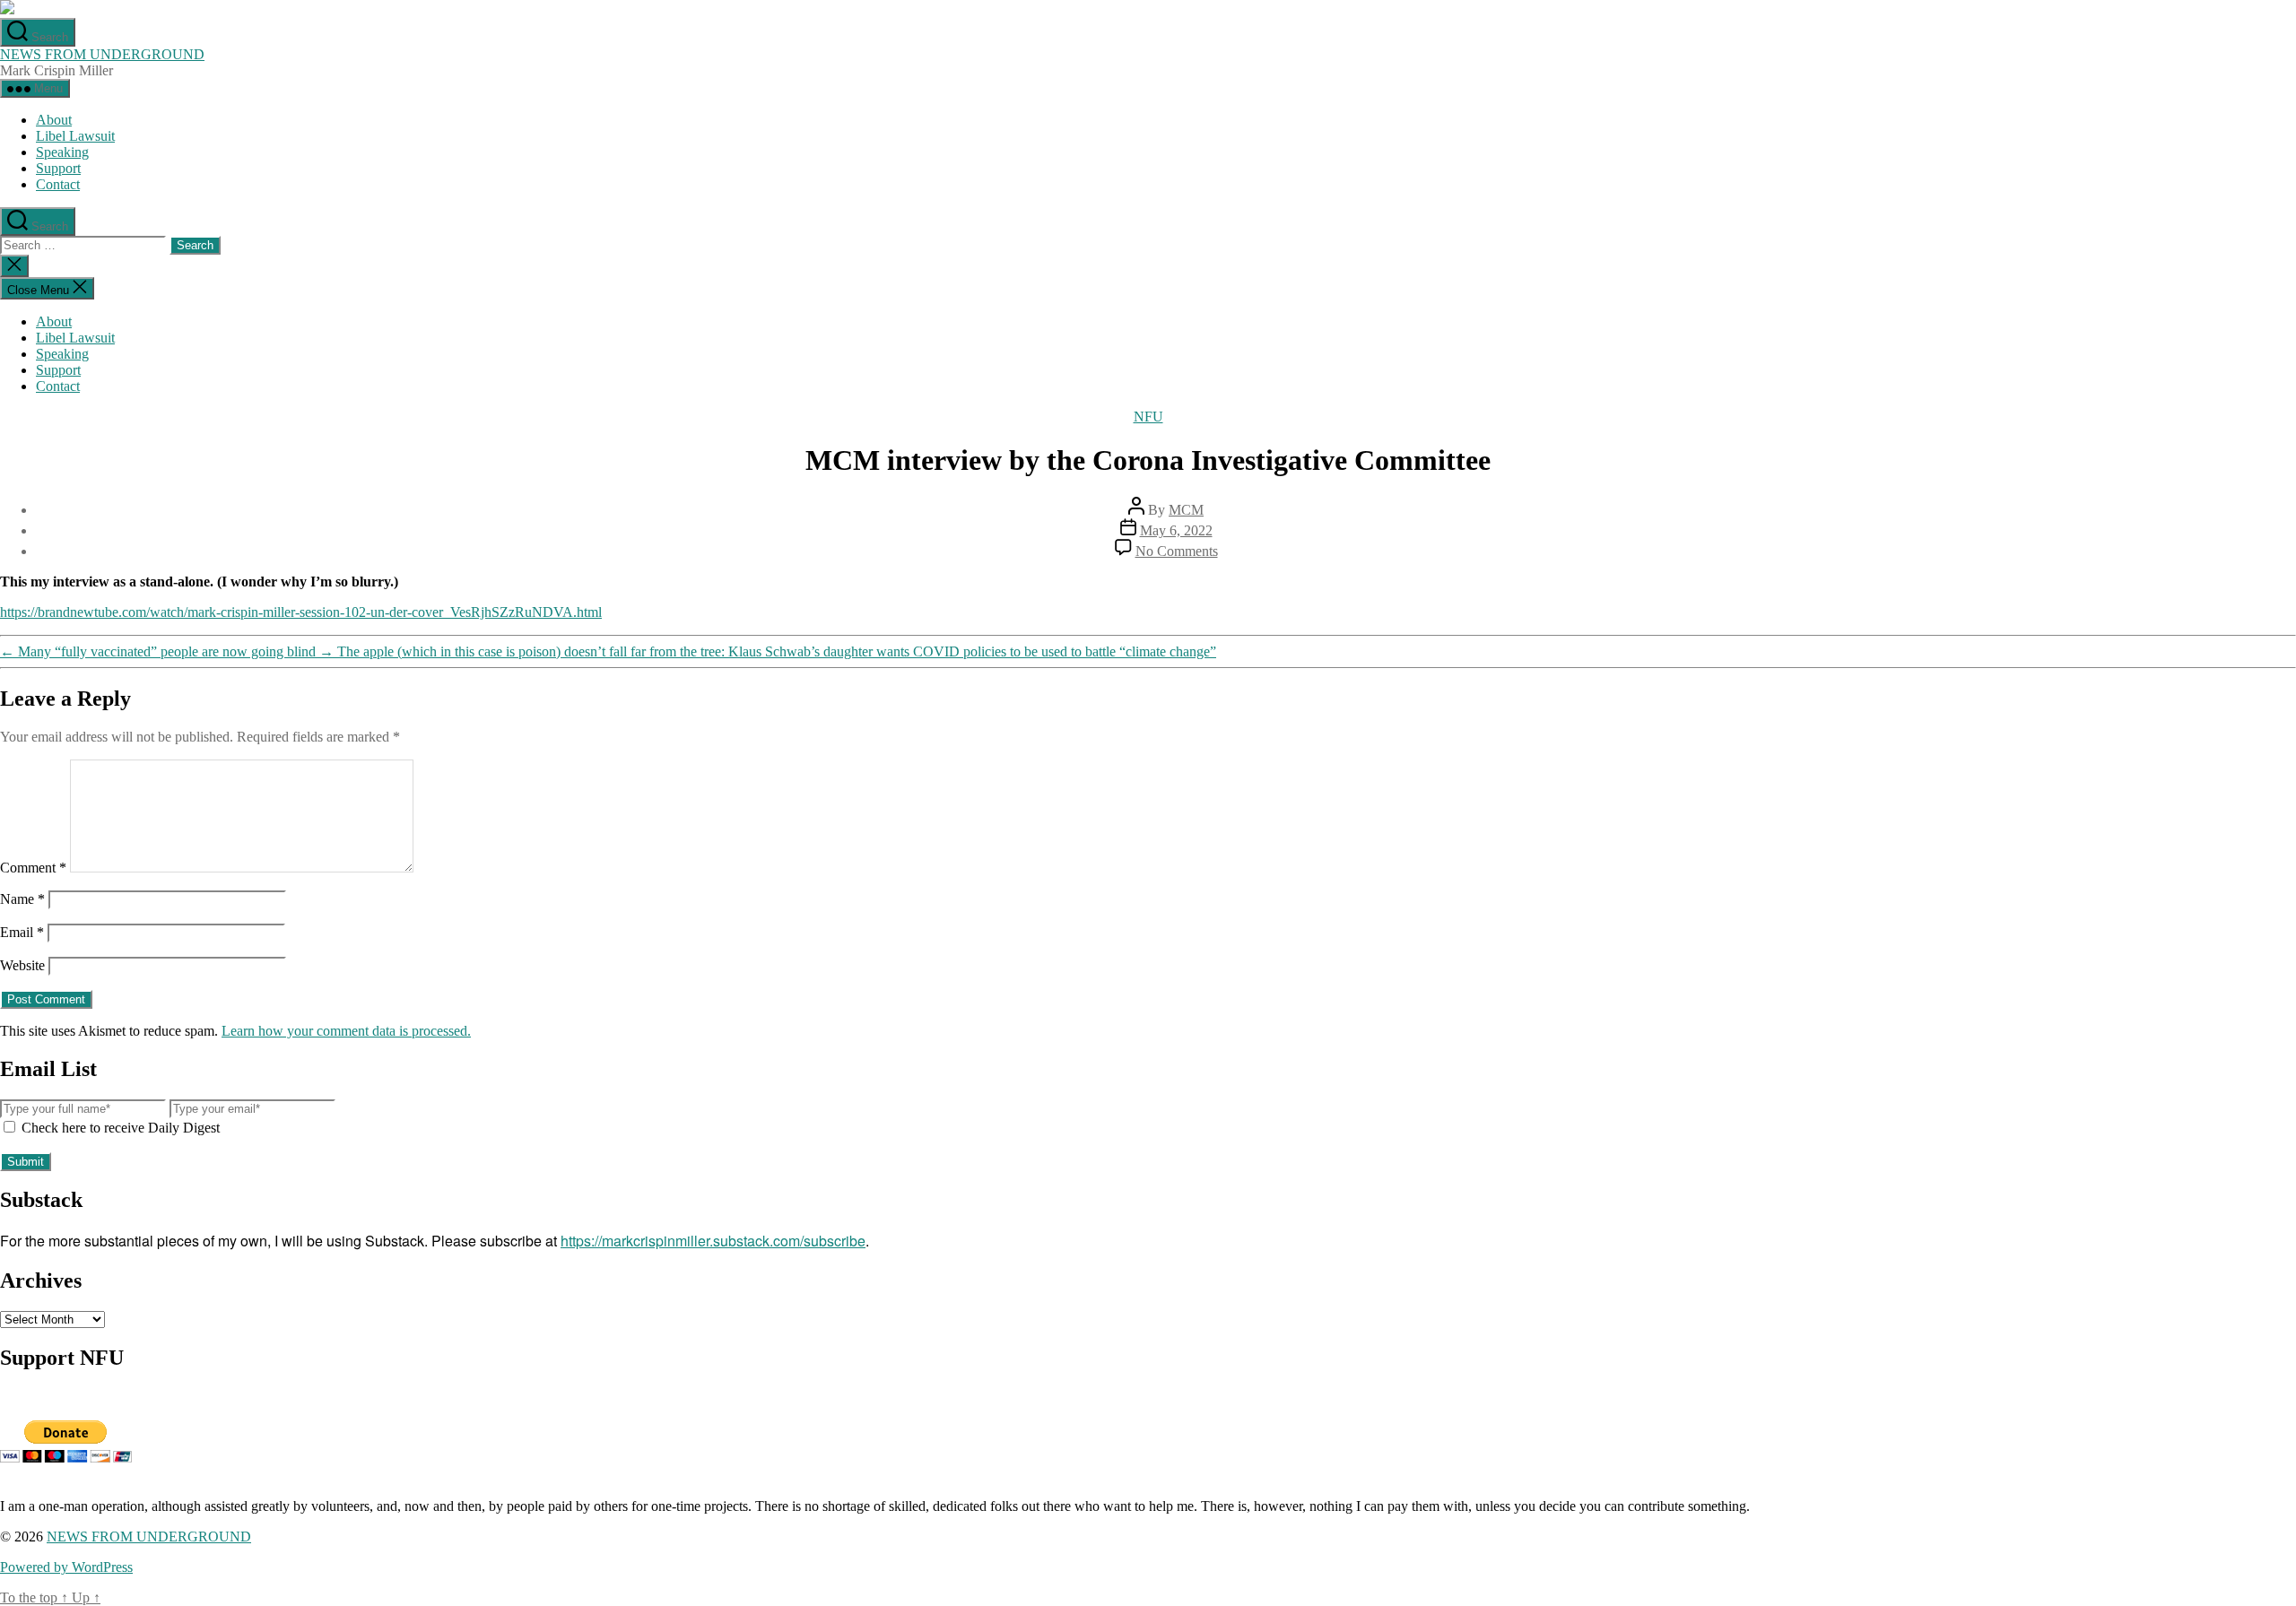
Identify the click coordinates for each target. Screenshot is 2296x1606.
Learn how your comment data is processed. (346, 1031)
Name (22, 899)
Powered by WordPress (66, 1567)
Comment (33, 868)
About (54, 120)
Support (58, 168)
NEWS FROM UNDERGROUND (102, 54)
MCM (1186, 510)
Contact (58, 184)
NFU (1148, 417)
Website (22, 965)
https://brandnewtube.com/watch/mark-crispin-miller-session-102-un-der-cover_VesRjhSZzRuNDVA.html (301, 612)
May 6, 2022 (1176, 530)
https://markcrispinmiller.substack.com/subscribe (713, 1241)
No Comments (1177, 551)
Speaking (62, 152)
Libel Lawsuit (75, 136)
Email (22, 932)
